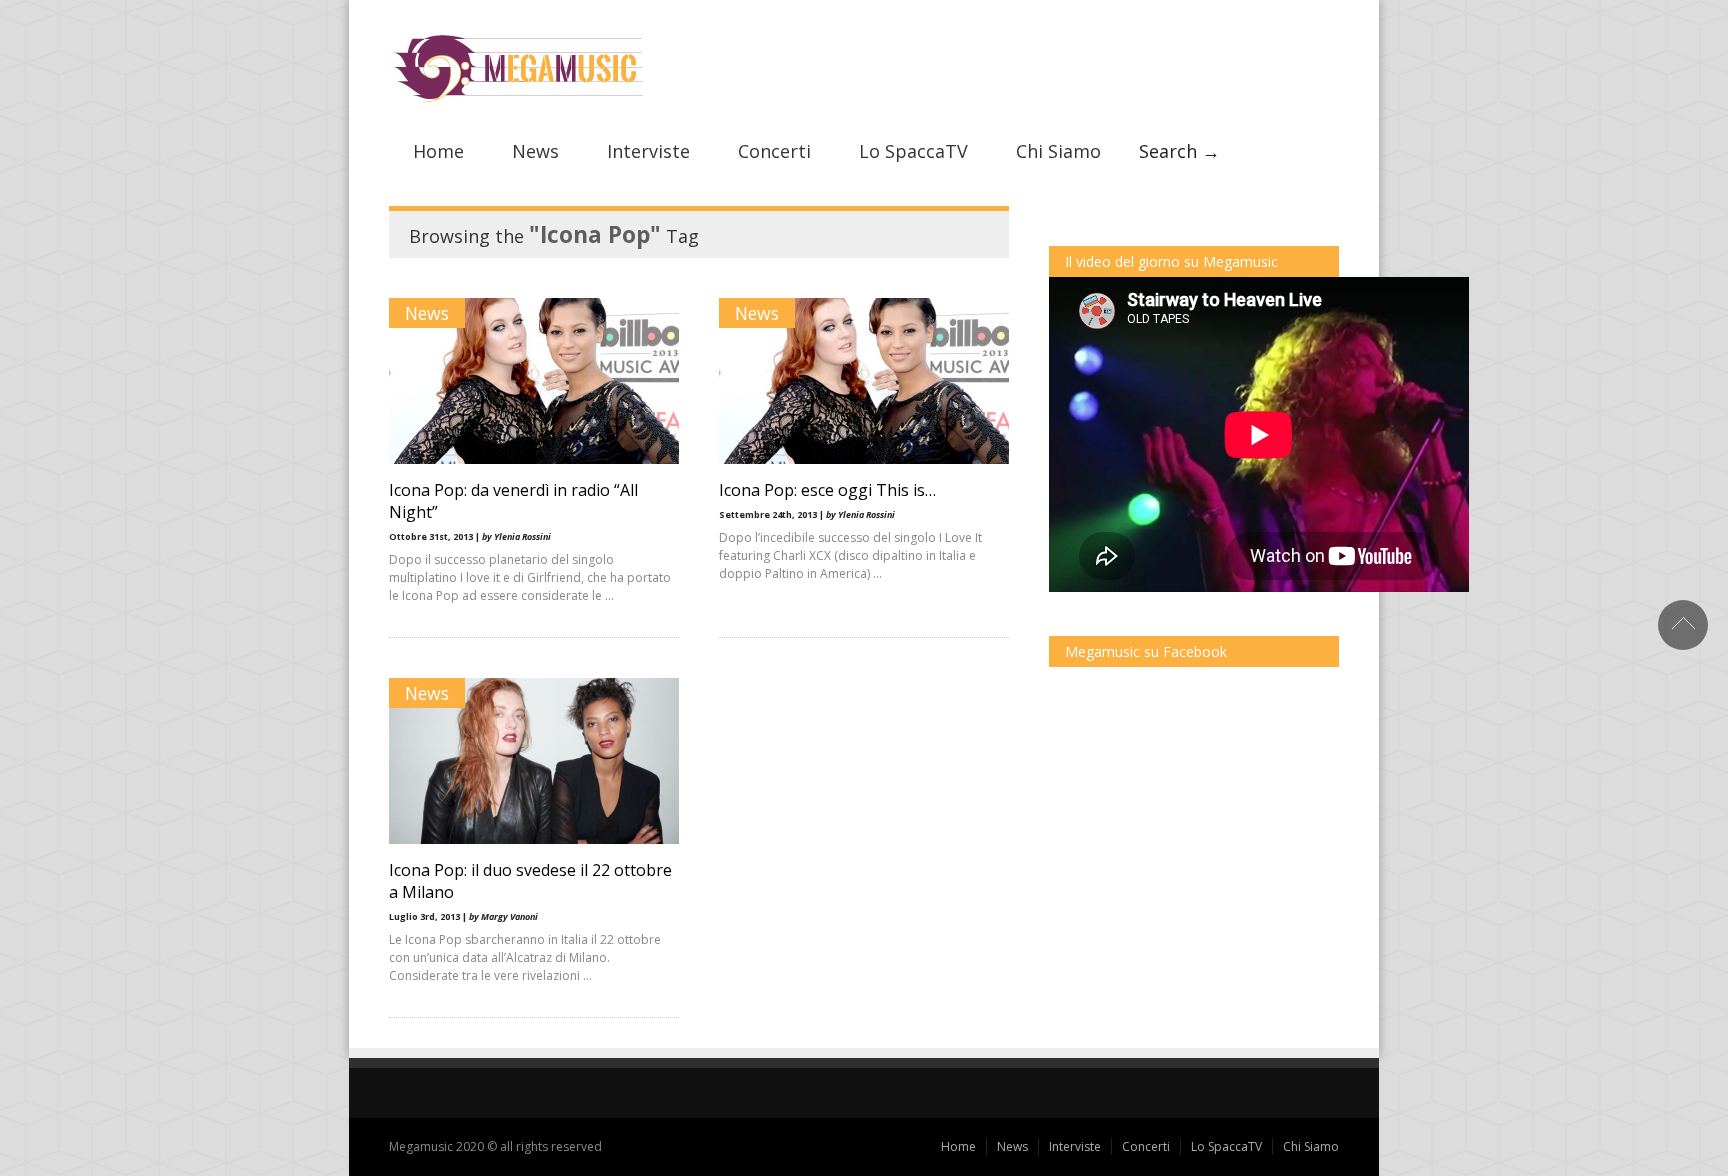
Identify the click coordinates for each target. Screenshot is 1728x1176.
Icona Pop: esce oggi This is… (827, 490)
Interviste (648, 151)
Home (438, 151)
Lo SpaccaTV (913, 151)
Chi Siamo (1058, 151)
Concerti (774, 151)
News (535, 151)
